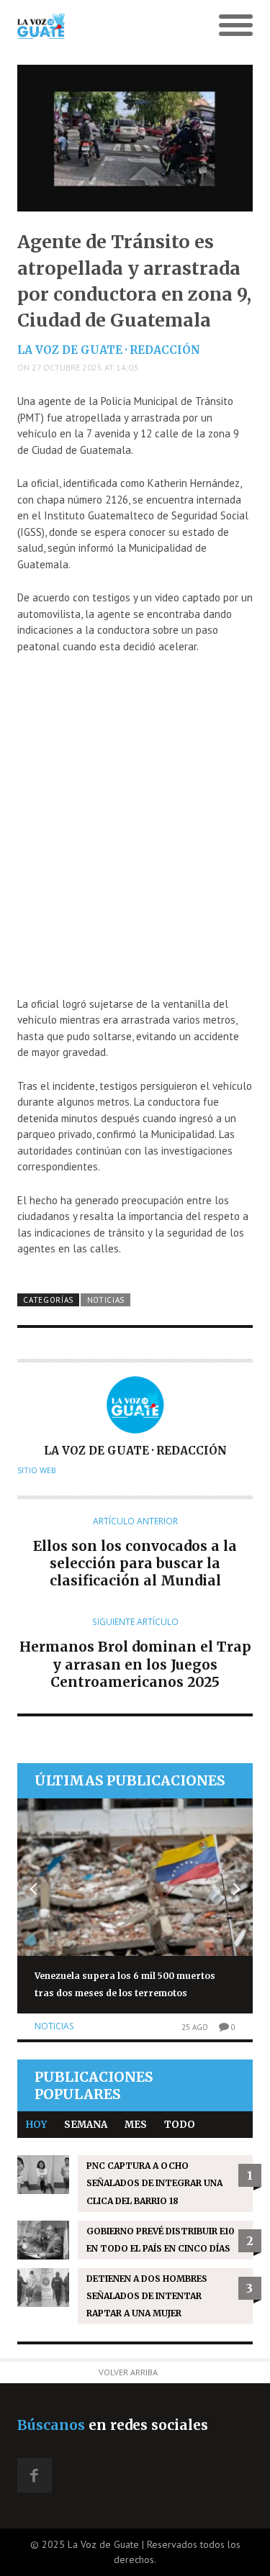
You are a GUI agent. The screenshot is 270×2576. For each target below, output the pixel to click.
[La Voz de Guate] (105, 26)
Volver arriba (128, 2372)
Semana (86, 2125)
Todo (180, 2125)
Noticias (106, 1300)
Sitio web (37, 1470)
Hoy (36, 2125)
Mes (136, 2125)
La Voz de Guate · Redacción (109, 350)
